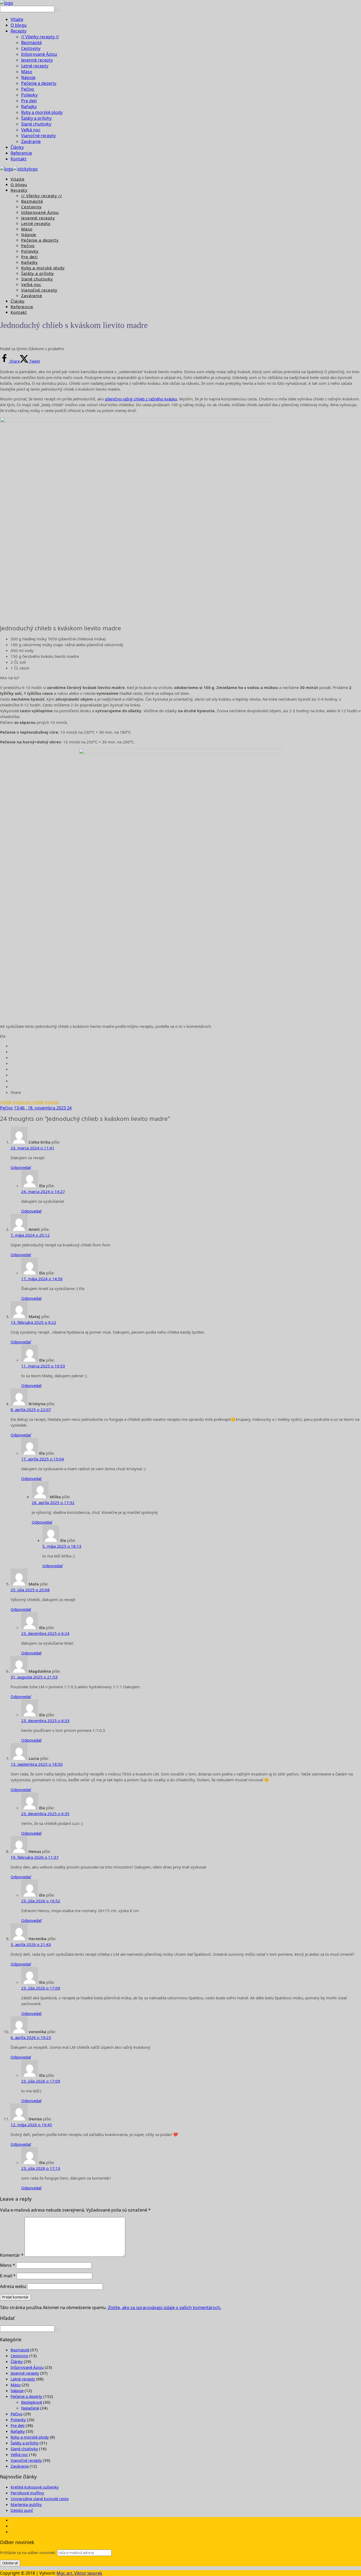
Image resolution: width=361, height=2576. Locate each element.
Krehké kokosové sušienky (35, 2487)
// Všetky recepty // (40, 37)
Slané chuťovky (36, 124)
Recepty (18, 31)
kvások (52, 1102)
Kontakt (18, 159)
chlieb (6, 1102)
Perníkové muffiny (27, 2493)
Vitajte (17, 19)
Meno (8, 2265)
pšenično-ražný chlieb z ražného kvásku (141, 399)
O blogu (19, 25)
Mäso (27, 72)
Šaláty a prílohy (36, 118)
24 (69, 1108)
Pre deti (29, 101)
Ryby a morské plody (42, 112)
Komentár (12, 2255)
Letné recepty (35, 66)
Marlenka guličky (26, 2504)
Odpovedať (21, 1167)
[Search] (58, 10)
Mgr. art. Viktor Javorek (79, 2573)
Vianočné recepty (38, 136)
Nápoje (28, 77)
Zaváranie (31, 141)
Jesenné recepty (37, 60)
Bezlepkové (32, 2402)
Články (17, 147)
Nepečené (30, 2408)
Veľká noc (31, 130)
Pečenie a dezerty (39, 83)
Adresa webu (13, 2286)
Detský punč (22, 2510)
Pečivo (28, 89)
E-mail (8, 2276)
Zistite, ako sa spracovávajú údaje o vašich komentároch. (165, 2307)
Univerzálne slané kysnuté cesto (40, 2499)
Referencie (21, 153)
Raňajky (29, 107)
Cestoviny (31, 48)
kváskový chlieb (29, 1102)
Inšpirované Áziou (39, 54)
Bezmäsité (31, 43)
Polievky (29, 95)
